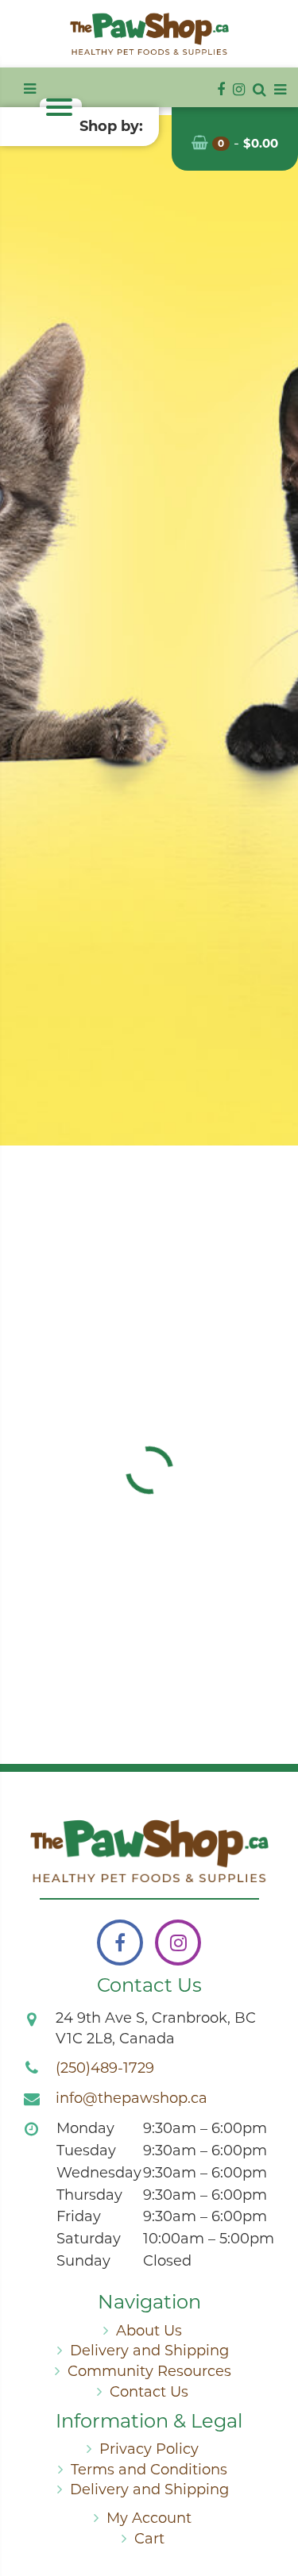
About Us (149, 2331)
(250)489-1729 (105, 2068)
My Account (149, 2518)
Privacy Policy (149, 2449)
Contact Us (149, 2392)
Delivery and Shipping (149, 2351)
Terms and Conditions (149, 2470)
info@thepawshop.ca (132, 2098)
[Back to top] (273, 2500)
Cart (149, 2539)
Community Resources (149, 2371)
